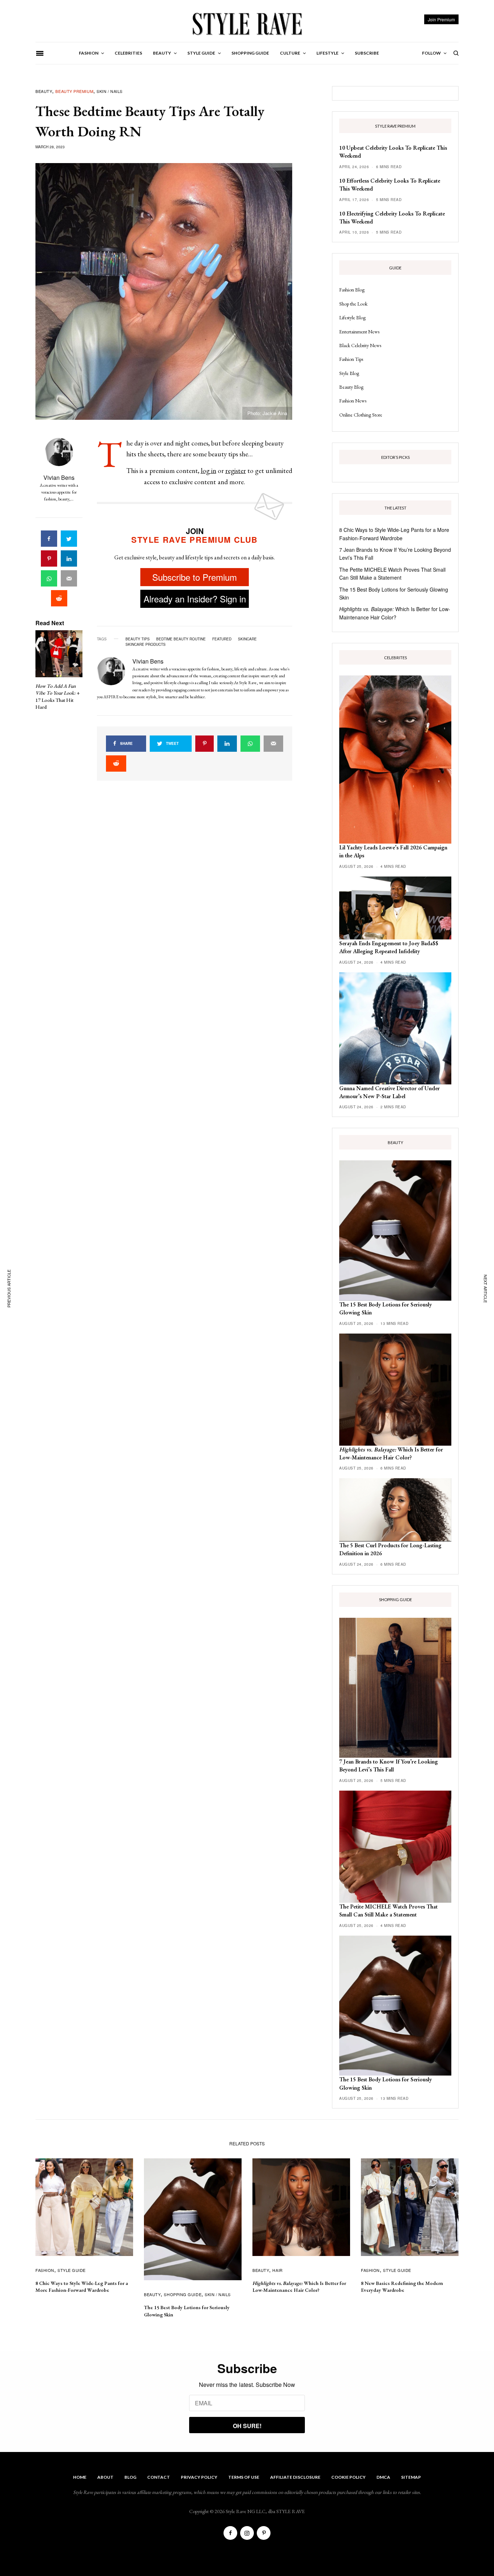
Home (80, 2477)
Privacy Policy (199, 2477)
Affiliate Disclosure (295, 2477)
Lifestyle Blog (352, 317)
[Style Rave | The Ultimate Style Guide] (247, 24)
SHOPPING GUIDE (183, 2294)
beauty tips (138, 639)
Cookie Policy (348, 2477)
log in (208, 471)
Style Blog (349, 373)
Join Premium (441, 19)
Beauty (44, 91)
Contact (159, 2477)
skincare (247, 639)
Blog (130, 2477)
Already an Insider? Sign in (195, 599)
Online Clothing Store (361, 415)
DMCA (383, 2477)
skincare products (146, 644)
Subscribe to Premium (195, 577)
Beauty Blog (351, 387)
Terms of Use (244, 2477)
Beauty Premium (74, 91)
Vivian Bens (59, 477)
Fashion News (353, 401)
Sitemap (411, 2477)
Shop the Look (353, 304)
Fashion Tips (351, 359)
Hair (277, 2270)
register (236, 471)
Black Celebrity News (360, 345)
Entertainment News (359, 332)
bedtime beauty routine (181, 639)
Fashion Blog (352, 290)
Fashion (45, 2270)
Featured (222, 639)
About (105, 2477)
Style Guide (72, 2270)
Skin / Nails (110, 91)
